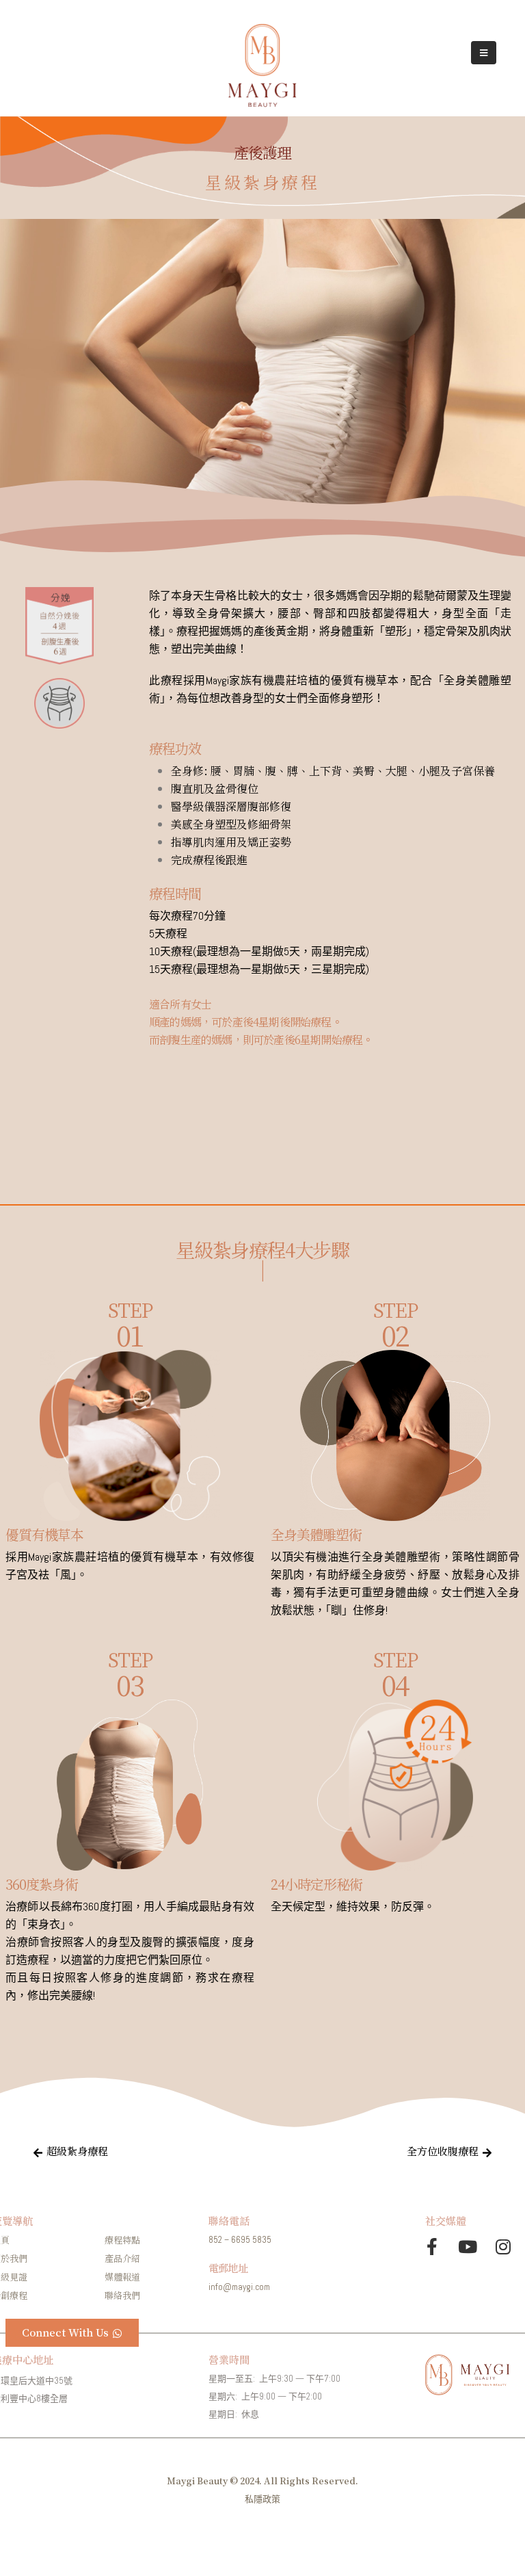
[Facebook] (432, 2247)
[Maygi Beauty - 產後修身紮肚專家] (262, 65)
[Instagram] (503, 2247)
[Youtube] (468, 2247)
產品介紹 (122, 2258)
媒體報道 (122, 2277)
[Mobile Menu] (484, 53)
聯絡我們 (122, 2295)
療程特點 (122, 2240)
